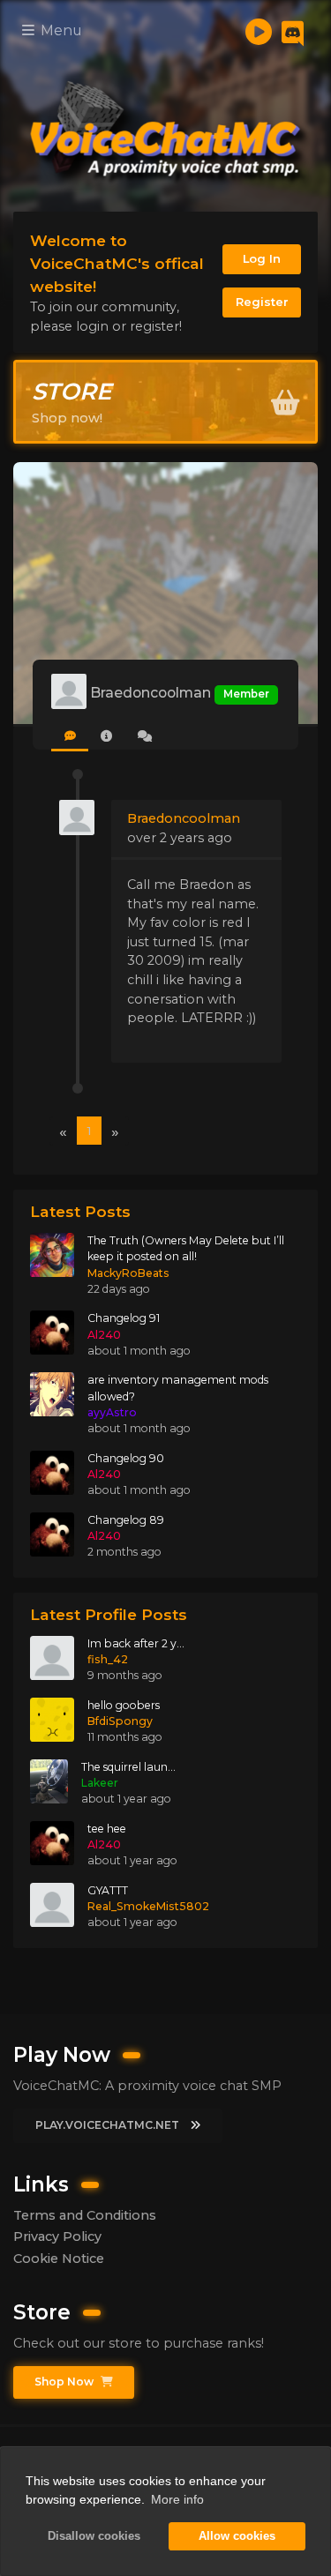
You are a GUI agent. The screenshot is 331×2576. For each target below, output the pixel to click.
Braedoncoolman (184, 818)
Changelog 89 (126, 1520)
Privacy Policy (57, 2236)
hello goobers (124, 1705)
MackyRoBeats (128, 1273)
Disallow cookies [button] (94, 2536)
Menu (60, 30)
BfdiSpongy (120, 1721)
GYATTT (108, 1890)
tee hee (107, 1829)
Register (262, 302)
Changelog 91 (124, 1318)
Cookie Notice (59, 2259)
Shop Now (65, 2382)
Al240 (104, 1335)
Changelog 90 (126, 1458)
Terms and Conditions (85, 2215)
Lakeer (100, 1783)
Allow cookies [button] (237, 2536)
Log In (262, 258)
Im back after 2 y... (136, 1643)
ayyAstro (112, 1412)
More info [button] (177, 2499)
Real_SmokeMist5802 (148, 1906)
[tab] (70, 737)
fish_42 (108, 1659)
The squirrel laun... (128, 1767)
